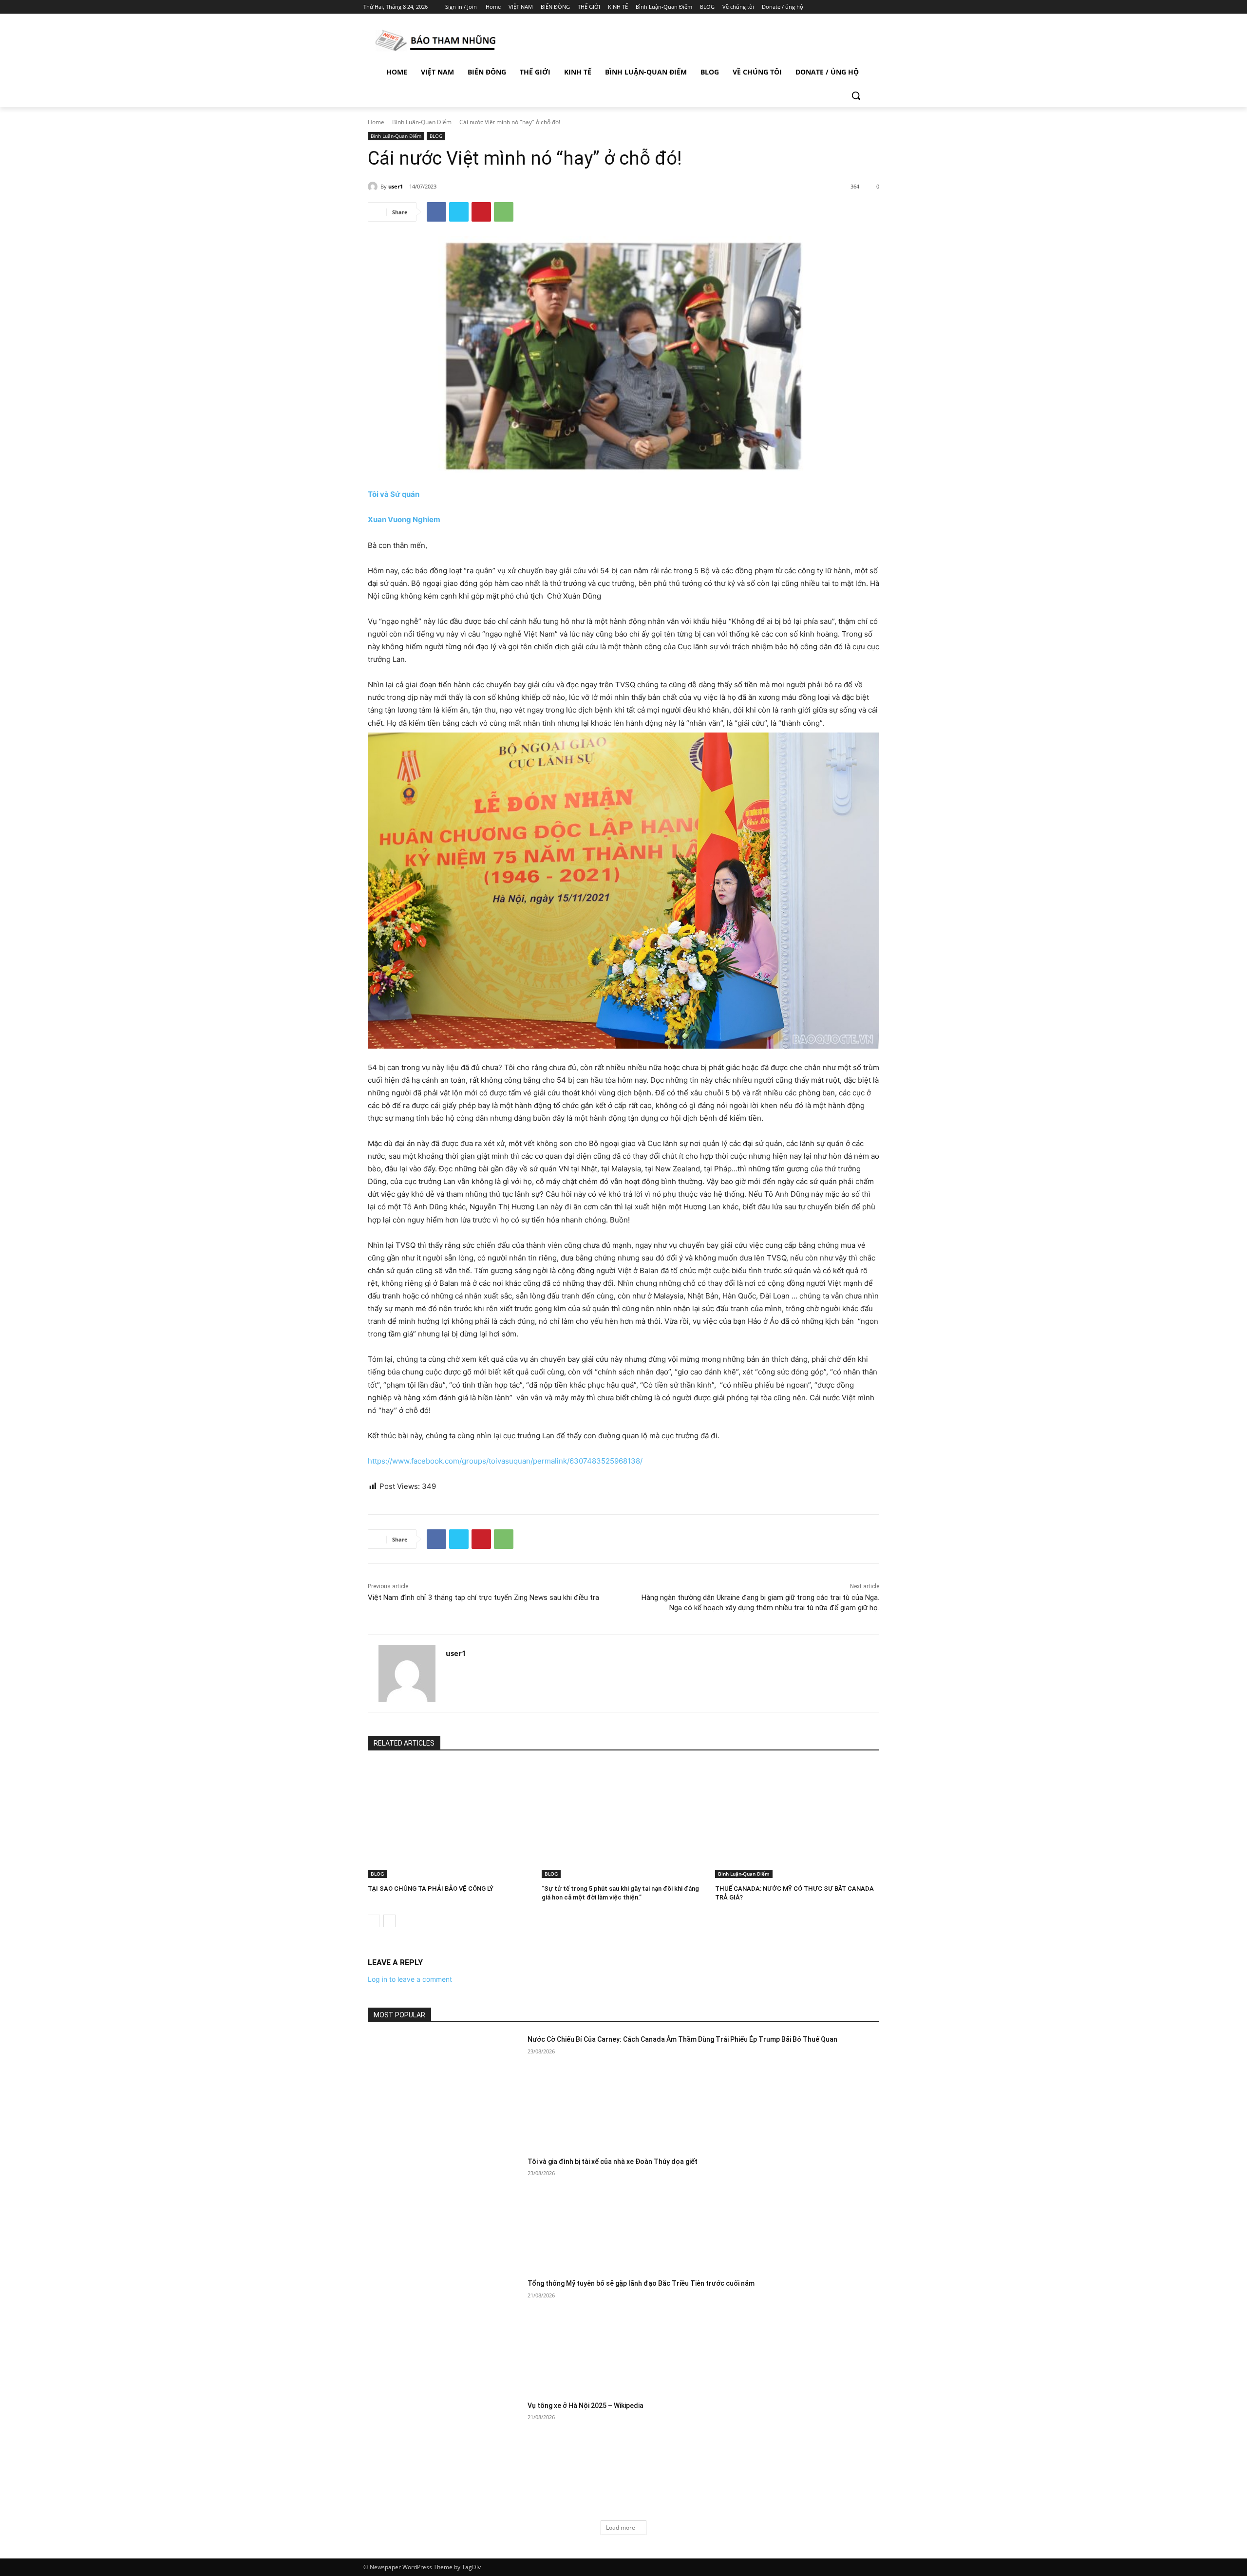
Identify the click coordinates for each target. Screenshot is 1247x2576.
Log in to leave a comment (410, 1979)
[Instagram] (838, 7)
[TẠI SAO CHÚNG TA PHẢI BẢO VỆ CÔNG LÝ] (450, 1821)
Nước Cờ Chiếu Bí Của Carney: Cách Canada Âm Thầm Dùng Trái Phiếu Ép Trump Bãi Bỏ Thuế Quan (682, 2039)
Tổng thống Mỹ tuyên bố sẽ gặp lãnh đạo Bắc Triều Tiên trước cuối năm (641, 2283)
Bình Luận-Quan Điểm (422, 122)
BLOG (436, 136)
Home (376, 122)
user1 (396, 186)
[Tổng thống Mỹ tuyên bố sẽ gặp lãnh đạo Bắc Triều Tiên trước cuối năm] (444, 2333)
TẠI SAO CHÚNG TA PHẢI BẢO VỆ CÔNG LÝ (431, 1889)
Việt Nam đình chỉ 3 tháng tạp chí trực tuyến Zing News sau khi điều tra (483, 1598)
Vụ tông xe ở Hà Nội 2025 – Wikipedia (586, 2406)
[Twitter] (851, 7)
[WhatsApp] (504, 212)
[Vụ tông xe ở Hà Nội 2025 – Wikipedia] (444, 2455)
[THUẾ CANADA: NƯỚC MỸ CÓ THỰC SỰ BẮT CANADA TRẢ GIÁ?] (797, 1821)
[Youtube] (878, 7)
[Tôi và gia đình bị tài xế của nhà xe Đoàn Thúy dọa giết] (444, 2211)
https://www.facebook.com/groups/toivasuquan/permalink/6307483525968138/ (505, 1461)
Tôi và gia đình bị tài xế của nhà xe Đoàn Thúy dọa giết (613, 2162)
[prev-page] (374, 1921)
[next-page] (389, 1921)
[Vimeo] (864, 7)
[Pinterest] (481, 212)
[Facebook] (824, 7)
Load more (621, 2528)
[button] (856, 95)
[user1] (374, 187)
